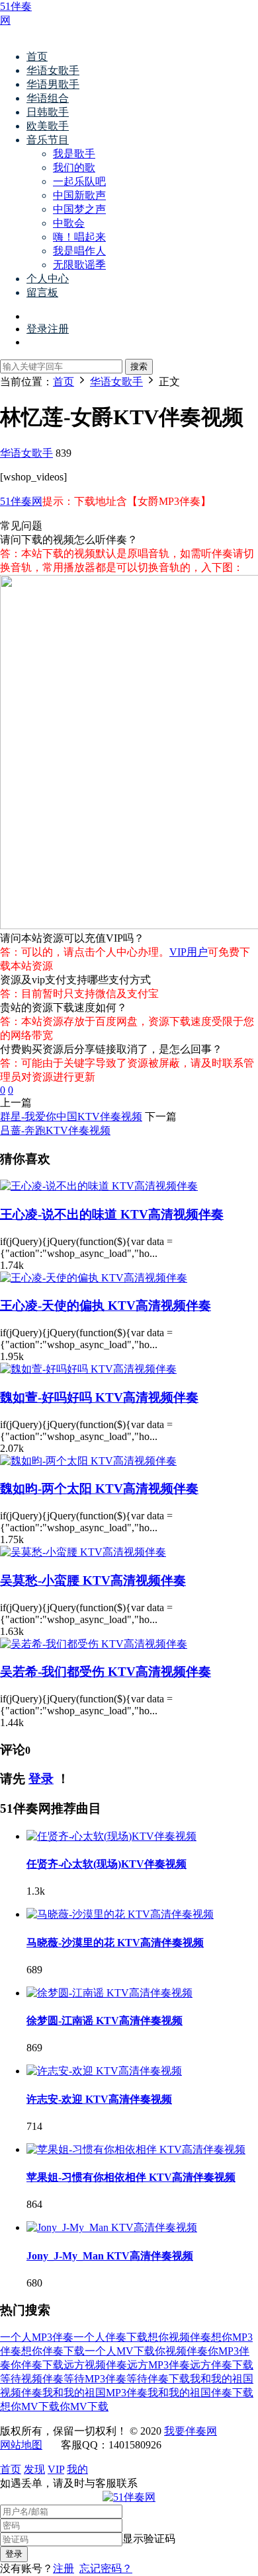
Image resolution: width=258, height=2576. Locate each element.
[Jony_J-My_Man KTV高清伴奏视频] (112, 2227)
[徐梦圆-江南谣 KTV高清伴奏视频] (109, 1993)
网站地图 (21, 2445)
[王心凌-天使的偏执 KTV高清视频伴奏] (94, 1278)
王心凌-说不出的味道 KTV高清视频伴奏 (112, 1214)
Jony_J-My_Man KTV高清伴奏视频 (110, 2256)
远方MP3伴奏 (158, 2365)
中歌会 (69, 223)
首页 (37, 57)
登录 (41, 1779)
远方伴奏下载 (222, 2365)
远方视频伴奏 (95, 2365)
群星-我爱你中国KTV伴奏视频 (71, 1117)
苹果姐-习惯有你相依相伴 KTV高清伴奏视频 (131, 2177)
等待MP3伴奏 (95, 2379)
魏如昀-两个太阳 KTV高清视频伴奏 (99, 1489)
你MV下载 (84, 2406)
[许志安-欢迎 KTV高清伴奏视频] (104, 2071)
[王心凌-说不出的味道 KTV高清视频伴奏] (99, 1186)
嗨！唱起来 (79, 237)
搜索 (139, 366)
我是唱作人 (79, 251)
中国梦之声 (79, 209)
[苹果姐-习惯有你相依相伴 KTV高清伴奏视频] (136, 2149)
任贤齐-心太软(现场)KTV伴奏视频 (107, 1864)
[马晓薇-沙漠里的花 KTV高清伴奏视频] (120, 1914)
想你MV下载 (30, 2406)
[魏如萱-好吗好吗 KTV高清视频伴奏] (88, 1369)
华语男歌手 (53, 84)
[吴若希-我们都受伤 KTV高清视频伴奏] (94, 1644)
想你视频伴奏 (179, 2337)
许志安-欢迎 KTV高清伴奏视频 (99, 2099)
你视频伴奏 (181, 2351)
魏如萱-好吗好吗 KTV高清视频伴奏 (99, 1397)
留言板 (42, 292)
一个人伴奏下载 (110, 2337)
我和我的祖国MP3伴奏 (95, 2393)
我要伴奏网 (191, 2431)
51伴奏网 (21, 501)
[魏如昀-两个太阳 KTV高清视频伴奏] (88, 1461)
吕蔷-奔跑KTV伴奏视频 (55, 1130)
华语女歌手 (53, 70)
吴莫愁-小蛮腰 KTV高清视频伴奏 (93, 1580)
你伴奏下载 (37, 2365)
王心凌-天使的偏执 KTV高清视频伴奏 (106, 1306)
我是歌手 (74, 154)
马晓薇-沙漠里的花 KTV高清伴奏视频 (115, 1943)
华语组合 (48, 98)
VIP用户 (189, 952)
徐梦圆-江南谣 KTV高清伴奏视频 (105, 2021)
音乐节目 (48, 140)
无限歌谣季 (79, 265)
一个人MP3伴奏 (37, 2337)
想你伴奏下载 (53, 2351)
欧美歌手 (48, 126)
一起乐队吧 (79, 181)
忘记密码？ (106, 2568)
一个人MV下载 (120, 2351)
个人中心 (48, 279)
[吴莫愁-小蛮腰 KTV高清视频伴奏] (83, 1552)
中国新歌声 (79, 195)
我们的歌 (74, 168)
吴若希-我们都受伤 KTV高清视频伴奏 (106, 1672)
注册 (64, 2568)
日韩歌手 (48, 112)
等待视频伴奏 (32, 2379)
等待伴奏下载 (158, 2379)
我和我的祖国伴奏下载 (200, 2393)
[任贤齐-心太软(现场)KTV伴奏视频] (111, 1836)
